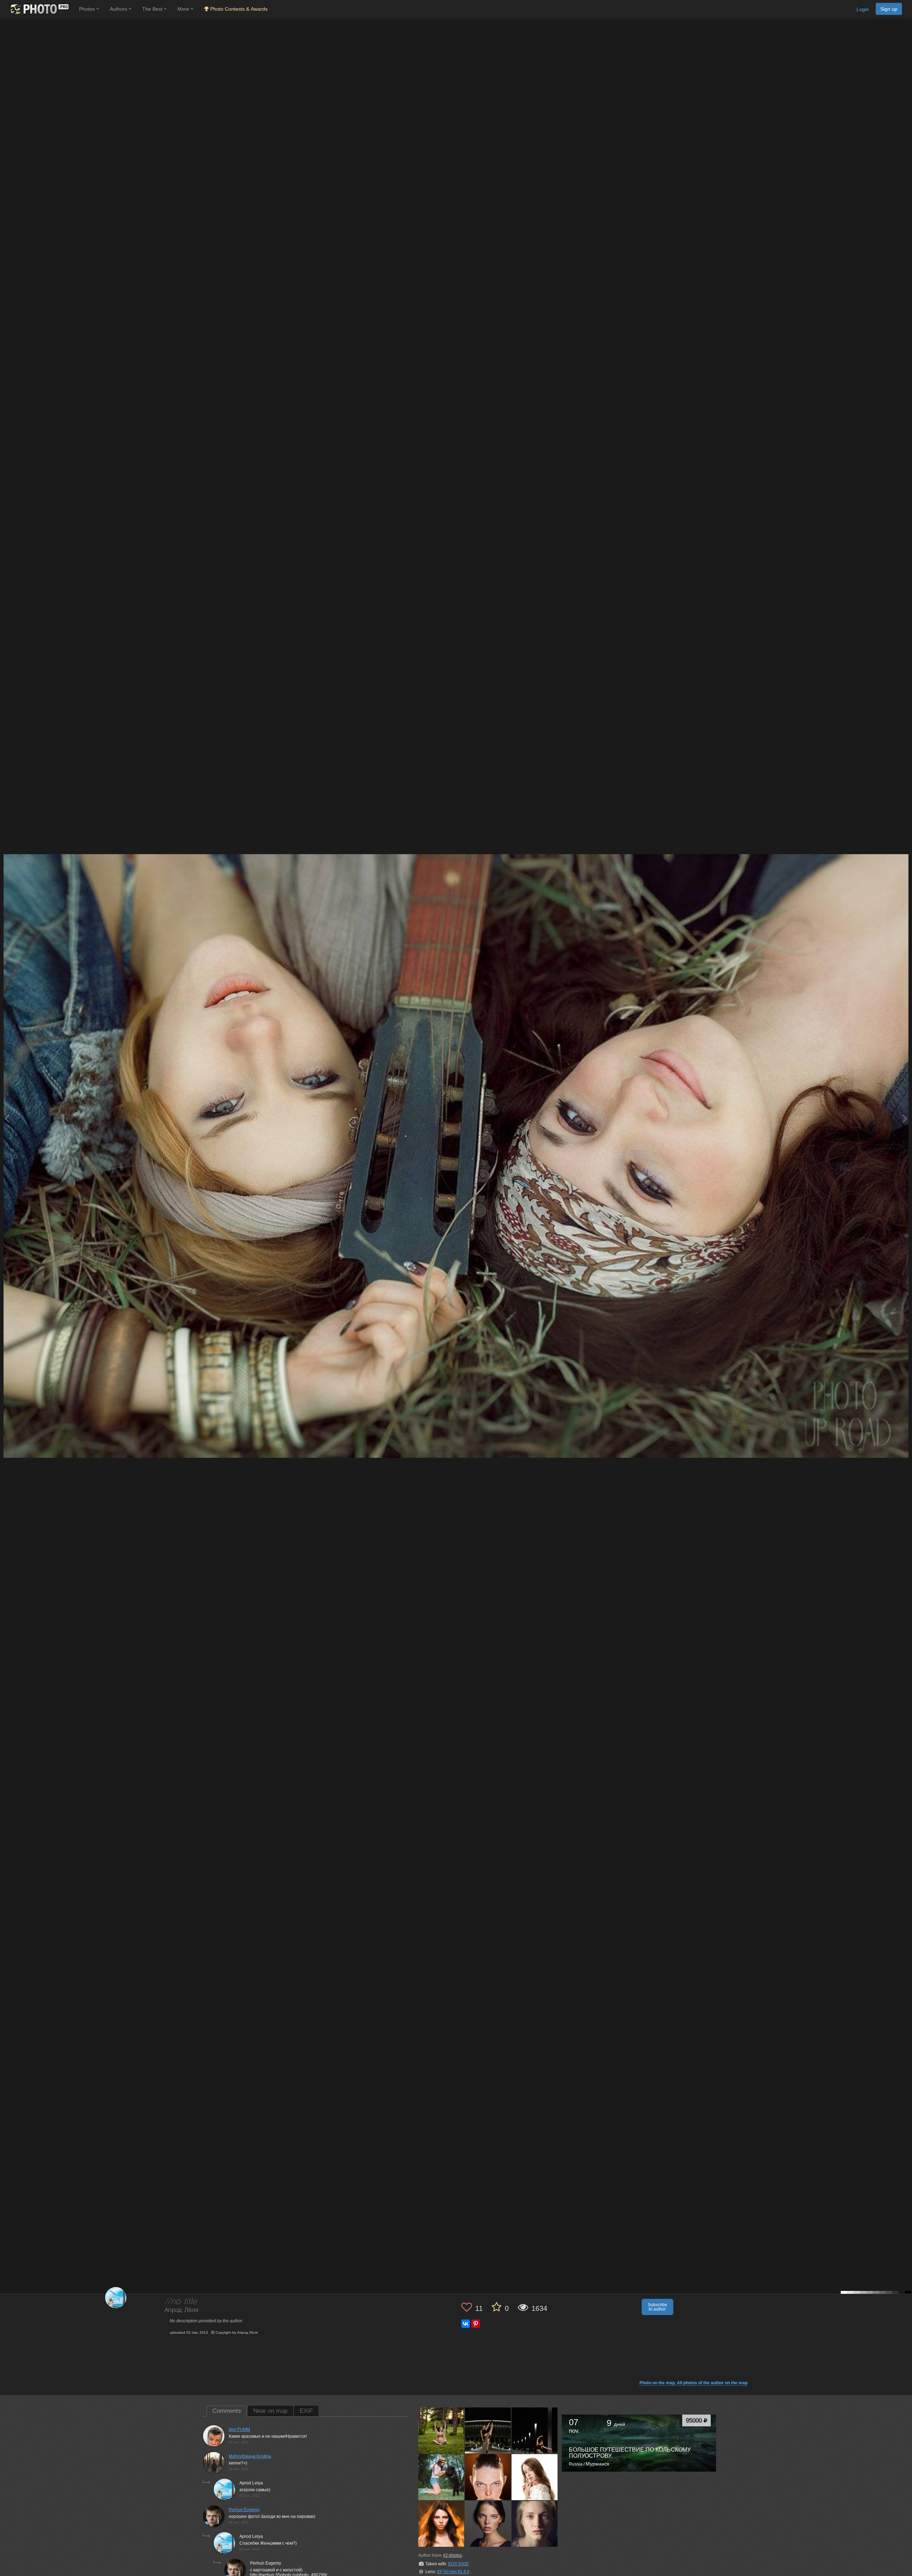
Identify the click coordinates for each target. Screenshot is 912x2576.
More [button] (184, 9)
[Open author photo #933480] (488, 2477)
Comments (227, 2411)
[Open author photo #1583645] (535, 2430)
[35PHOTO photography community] (39, 9)
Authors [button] (119, 9)
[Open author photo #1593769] (488, 2430)
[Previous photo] (7, 1118)
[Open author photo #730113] (535, 2524)
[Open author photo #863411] (535, 2477)
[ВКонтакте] (466, 2324)
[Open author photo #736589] (488, 2524)
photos (452, 2555)
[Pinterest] (476, 2324)
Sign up (889, 9)
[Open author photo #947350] (441, 2477)
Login (863, 9)
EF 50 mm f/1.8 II (453, 2572)
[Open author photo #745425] (441, 2524)
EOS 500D (458, 2564)
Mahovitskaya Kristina (250, 2456)
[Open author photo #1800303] (441, 2430)
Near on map (270, 2411)
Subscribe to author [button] (657, 2307)
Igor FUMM (239, 2430)
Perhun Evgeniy (244, 2510)
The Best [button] (153, 9)
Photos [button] (88, 9)
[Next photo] (905, 1118)
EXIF (306, 2411)
